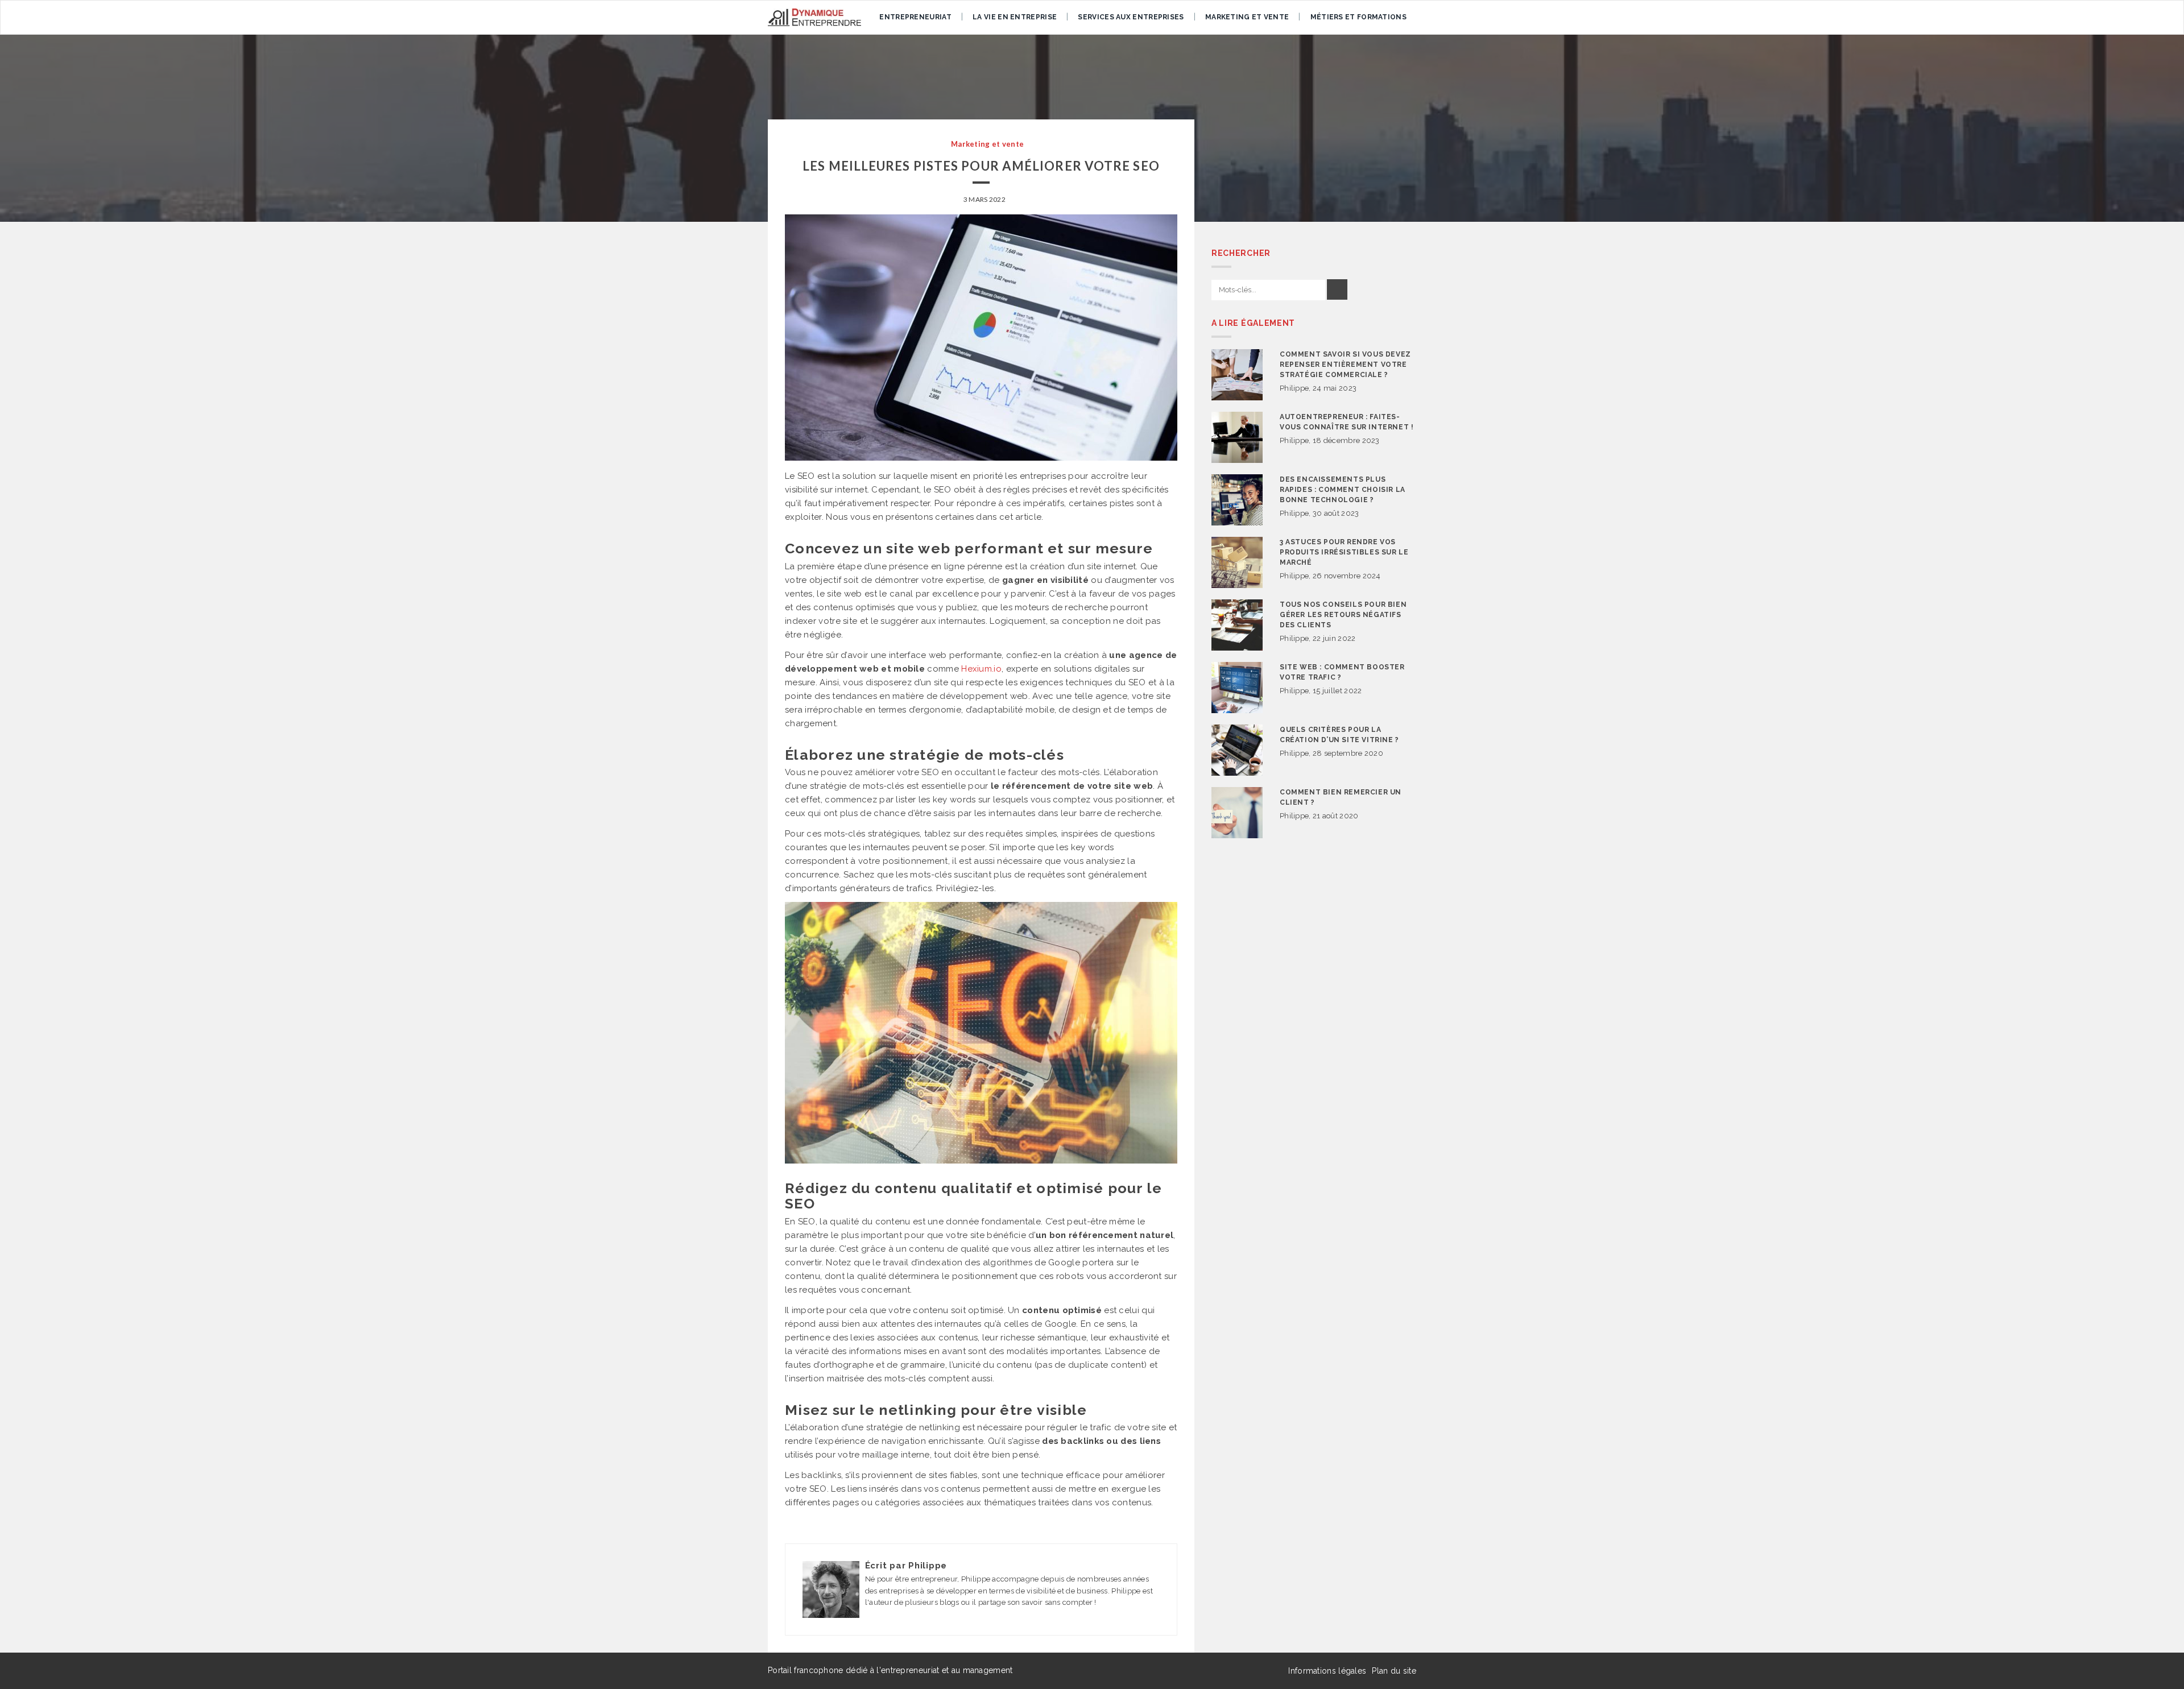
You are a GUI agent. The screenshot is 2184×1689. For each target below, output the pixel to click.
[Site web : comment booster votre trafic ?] (1237, 688)
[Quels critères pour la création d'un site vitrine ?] (1237, 750)
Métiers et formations (1358, 17)
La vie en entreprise (1015, 17)
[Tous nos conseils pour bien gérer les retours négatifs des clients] (1237, 625)
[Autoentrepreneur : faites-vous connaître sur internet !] (1237, 437)
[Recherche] (1337, 289)
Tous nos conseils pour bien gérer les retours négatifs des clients (1343, 615)
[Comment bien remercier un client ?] (1237, 813)
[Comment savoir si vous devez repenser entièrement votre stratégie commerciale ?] (1237, 375)
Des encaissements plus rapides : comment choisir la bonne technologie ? (1343, 490)
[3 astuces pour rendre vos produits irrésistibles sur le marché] (1237, 562)
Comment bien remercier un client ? (1341, 797)
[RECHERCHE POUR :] (1268, 290)
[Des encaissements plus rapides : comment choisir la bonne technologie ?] (1237, 500)
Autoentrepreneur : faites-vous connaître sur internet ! (1347, 422)
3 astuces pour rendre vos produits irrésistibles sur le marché (1344, 552)
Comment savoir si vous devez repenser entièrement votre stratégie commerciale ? (1345, 365)
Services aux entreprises (1131, 17)
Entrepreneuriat (915, 17)
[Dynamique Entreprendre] (814, 17)
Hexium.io (981, 669)
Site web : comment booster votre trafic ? (1342, 672)
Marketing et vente (1247, 17)
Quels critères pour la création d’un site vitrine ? (1339, 735)
